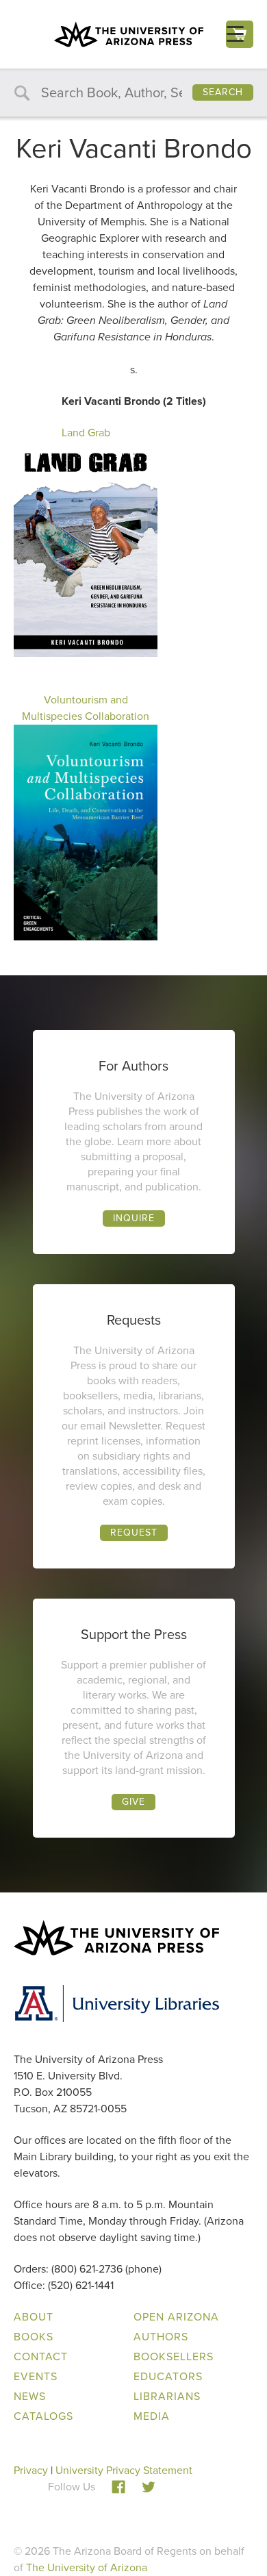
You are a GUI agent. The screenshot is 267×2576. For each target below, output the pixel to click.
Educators (168, 2376)
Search (223, 92)
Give (133, 1802)
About (34, 2317)
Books (34, 2337)
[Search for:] (133, 93)
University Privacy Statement (124, 2470)
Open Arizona (176, 2317)
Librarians (167, 2396)
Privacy (31, 2470)
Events (36, 2376)
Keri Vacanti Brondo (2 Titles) (134, 401)
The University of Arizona (87, 2567)
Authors (161, 2337)
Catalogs (43, 2416)
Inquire (134, 1218)
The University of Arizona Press (129, 34)
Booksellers (174, 2356)
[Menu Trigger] (235, 34)
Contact (41, 2356)
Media (152, 2416)
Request (134, 1533)
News (30, 2396)
